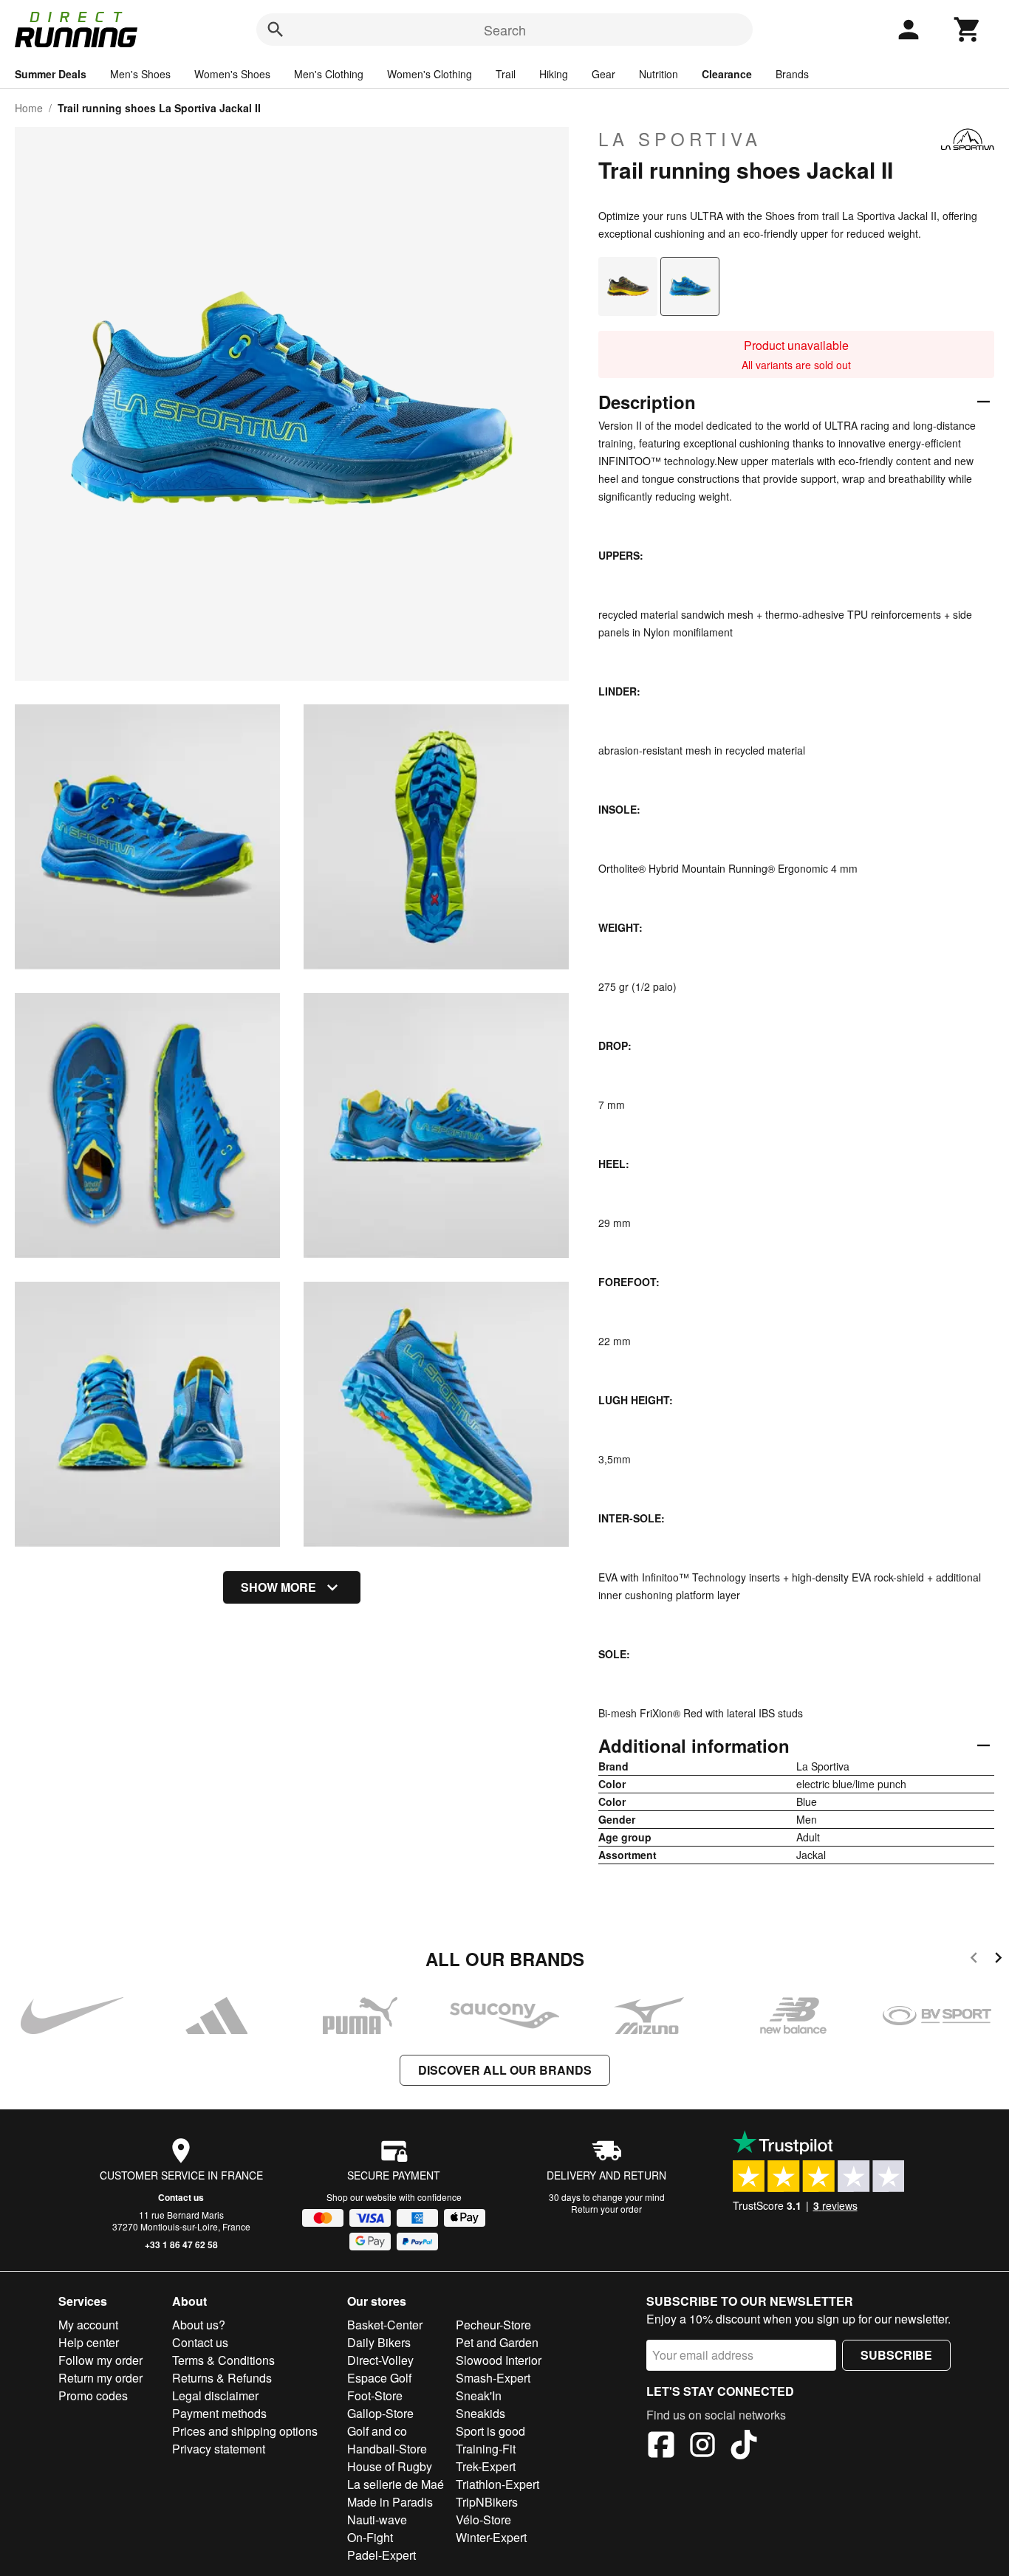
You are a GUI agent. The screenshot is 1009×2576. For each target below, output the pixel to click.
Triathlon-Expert (497, 2484)
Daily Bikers (379, 2342)
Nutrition (659, 74)
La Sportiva (680, 139)
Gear (603, 74)
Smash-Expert (493, 2378)
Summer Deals (51, 74)
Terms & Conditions (223, 2360)
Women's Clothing (430, 74)
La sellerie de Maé (396, 2484)
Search (505, 30)
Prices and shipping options (245, 2431)
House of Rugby (390, 2466)
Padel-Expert (382, 2555)
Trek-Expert (486, 2466)
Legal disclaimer (215, 2395)
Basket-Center (385, 2325)
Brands (792, 74)
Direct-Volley (380, 2360)
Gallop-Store (380, 2413)
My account (88, 2325)
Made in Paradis (390, 2502)
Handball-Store (387, 2449)
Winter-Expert (491, 2537)
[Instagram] (702, 2447)
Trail (506, 74)
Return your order (606, 2209)
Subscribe (896, 2355)
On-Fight (370, 2537)
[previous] (974, 1960)
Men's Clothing (329, 74)
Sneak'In (479, 2395)
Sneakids (480, 2413)
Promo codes (93, 2395)
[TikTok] (744, 2447)
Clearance (727, 74)
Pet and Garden (497, 2342)
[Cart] (968, 30)
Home (29, 108)
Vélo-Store (483, 2520)
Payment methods (219, 2413)
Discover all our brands (505, 2070)
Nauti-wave (377, 2520)
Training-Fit (486, 2449)
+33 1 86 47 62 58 (181, 2244)
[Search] (276, 30)
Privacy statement (219, 2449)
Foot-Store (375, 2395)
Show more (278, 1587)
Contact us (181, 2197)
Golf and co (377, 2431)
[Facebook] (661, 2447)
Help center (89, 2342)
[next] (998, 1960)
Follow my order (100, 2360)
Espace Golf (379, 2378)
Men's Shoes (140, 74)
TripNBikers (487, 2502)
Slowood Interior (499, 2360)
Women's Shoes (232, 74)
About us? (199, 2325)
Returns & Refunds (222, 2378)
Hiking (554, 74)
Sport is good (490, 2431)
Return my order (100, 2378)
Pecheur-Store (493, 2325)
